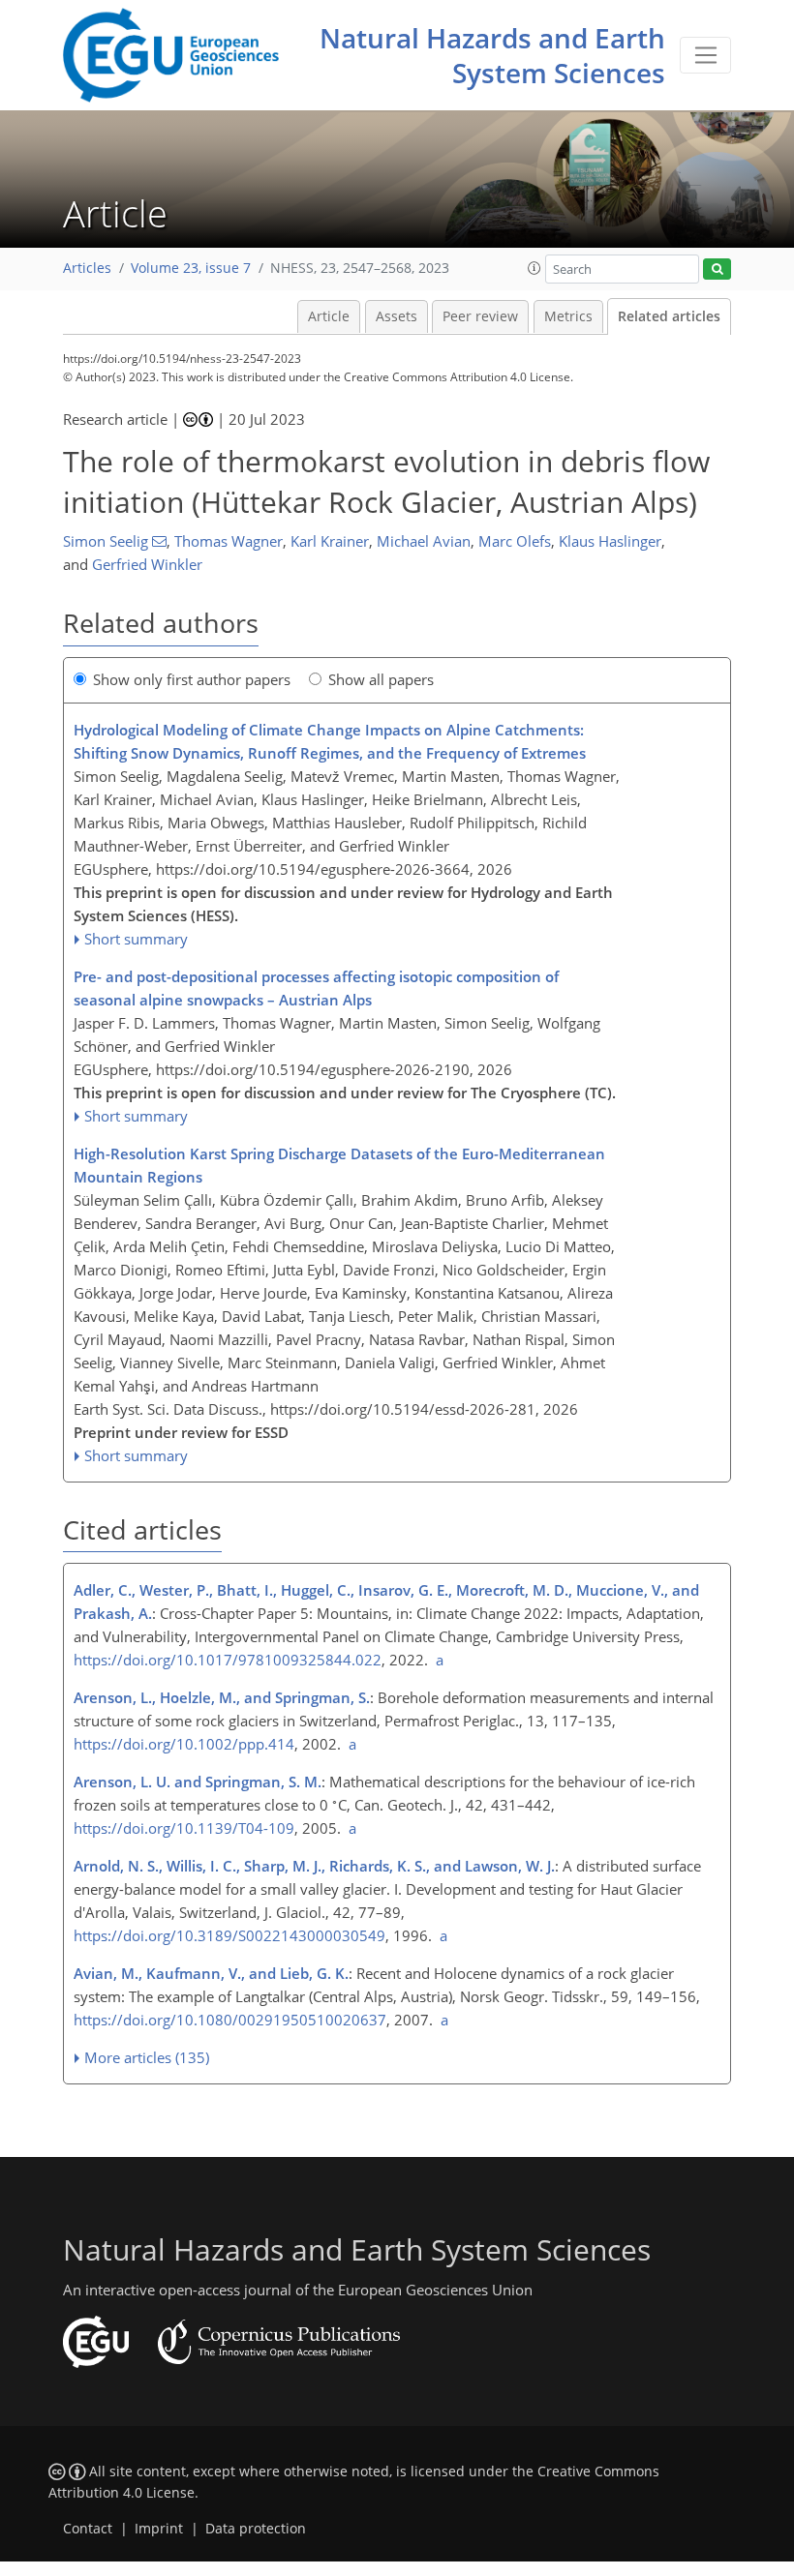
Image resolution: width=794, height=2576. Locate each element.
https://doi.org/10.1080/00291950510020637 (230, 2020)
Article (329, 316)
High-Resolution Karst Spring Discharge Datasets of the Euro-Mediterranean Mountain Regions (339, 1165)
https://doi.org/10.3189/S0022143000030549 (229, 1935)
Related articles (669, 316)
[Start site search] (717, 270)
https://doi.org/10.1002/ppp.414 (184, 1744)
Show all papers (381, 679)
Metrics (568, 316)
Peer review (480, 316)
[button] (534, 268)
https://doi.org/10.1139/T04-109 (184, 1828)
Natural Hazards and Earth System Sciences (492, 55)
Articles (87, 268)
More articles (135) (147, 2057)
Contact (88, 2529)
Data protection (256, 2529)
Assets (397, 316)
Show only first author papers (192, 679)
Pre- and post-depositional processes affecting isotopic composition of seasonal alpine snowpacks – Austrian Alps (316, 988)
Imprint (159, 2529)
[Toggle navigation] (705, 55)
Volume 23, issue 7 (191, 268)
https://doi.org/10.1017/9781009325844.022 (228, 1660)
